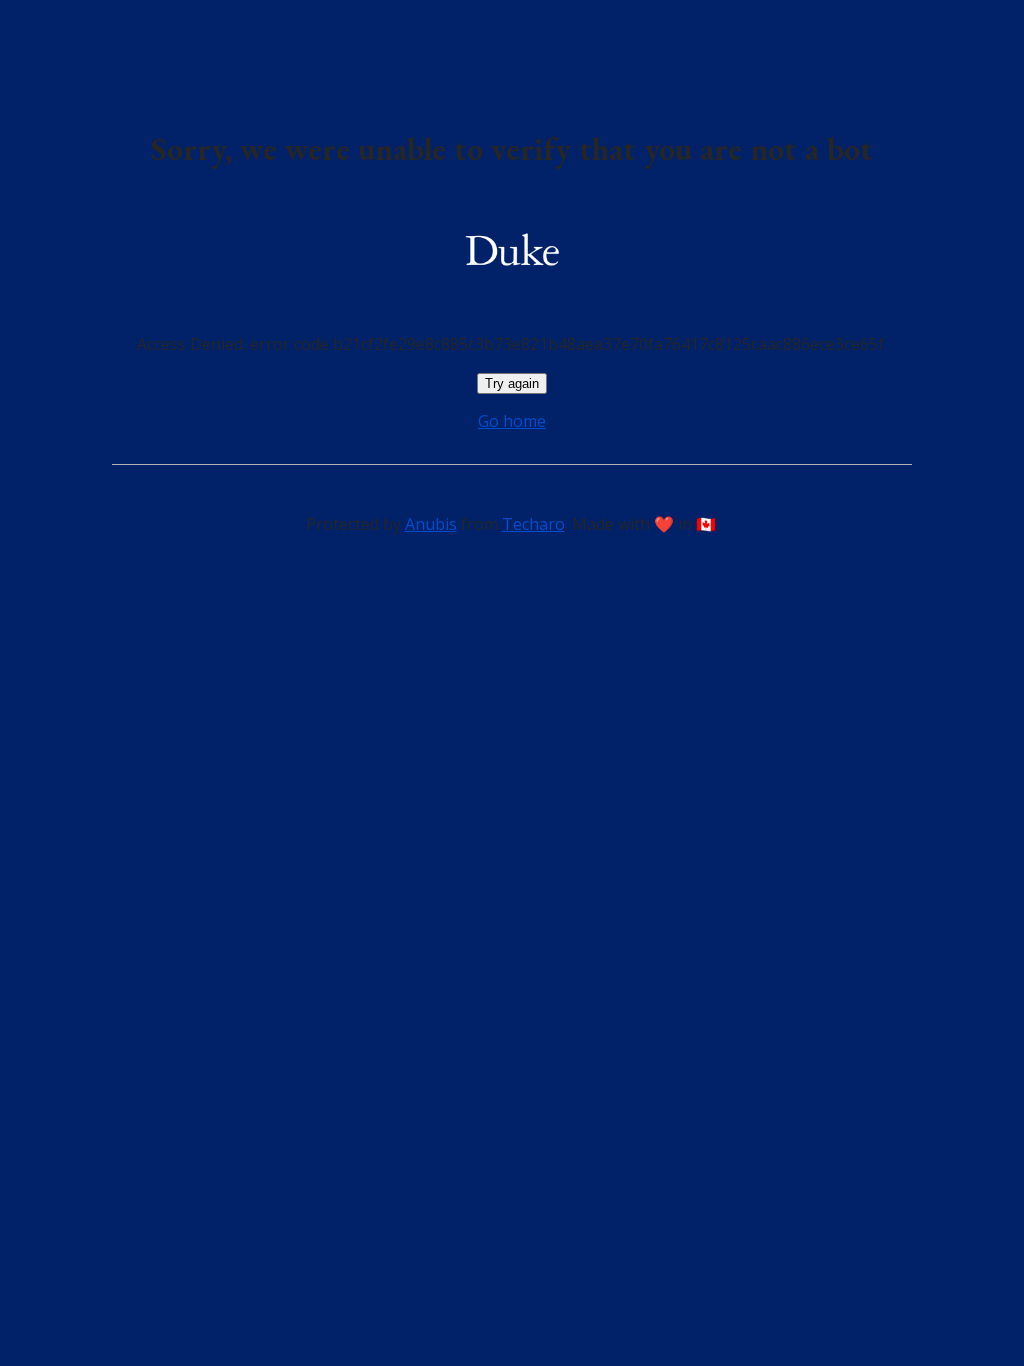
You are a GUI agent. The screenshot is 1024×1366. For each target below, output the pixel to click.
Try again (512, 383)
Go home (512, 421)
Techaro (533, 524)
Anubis (431, 524)
